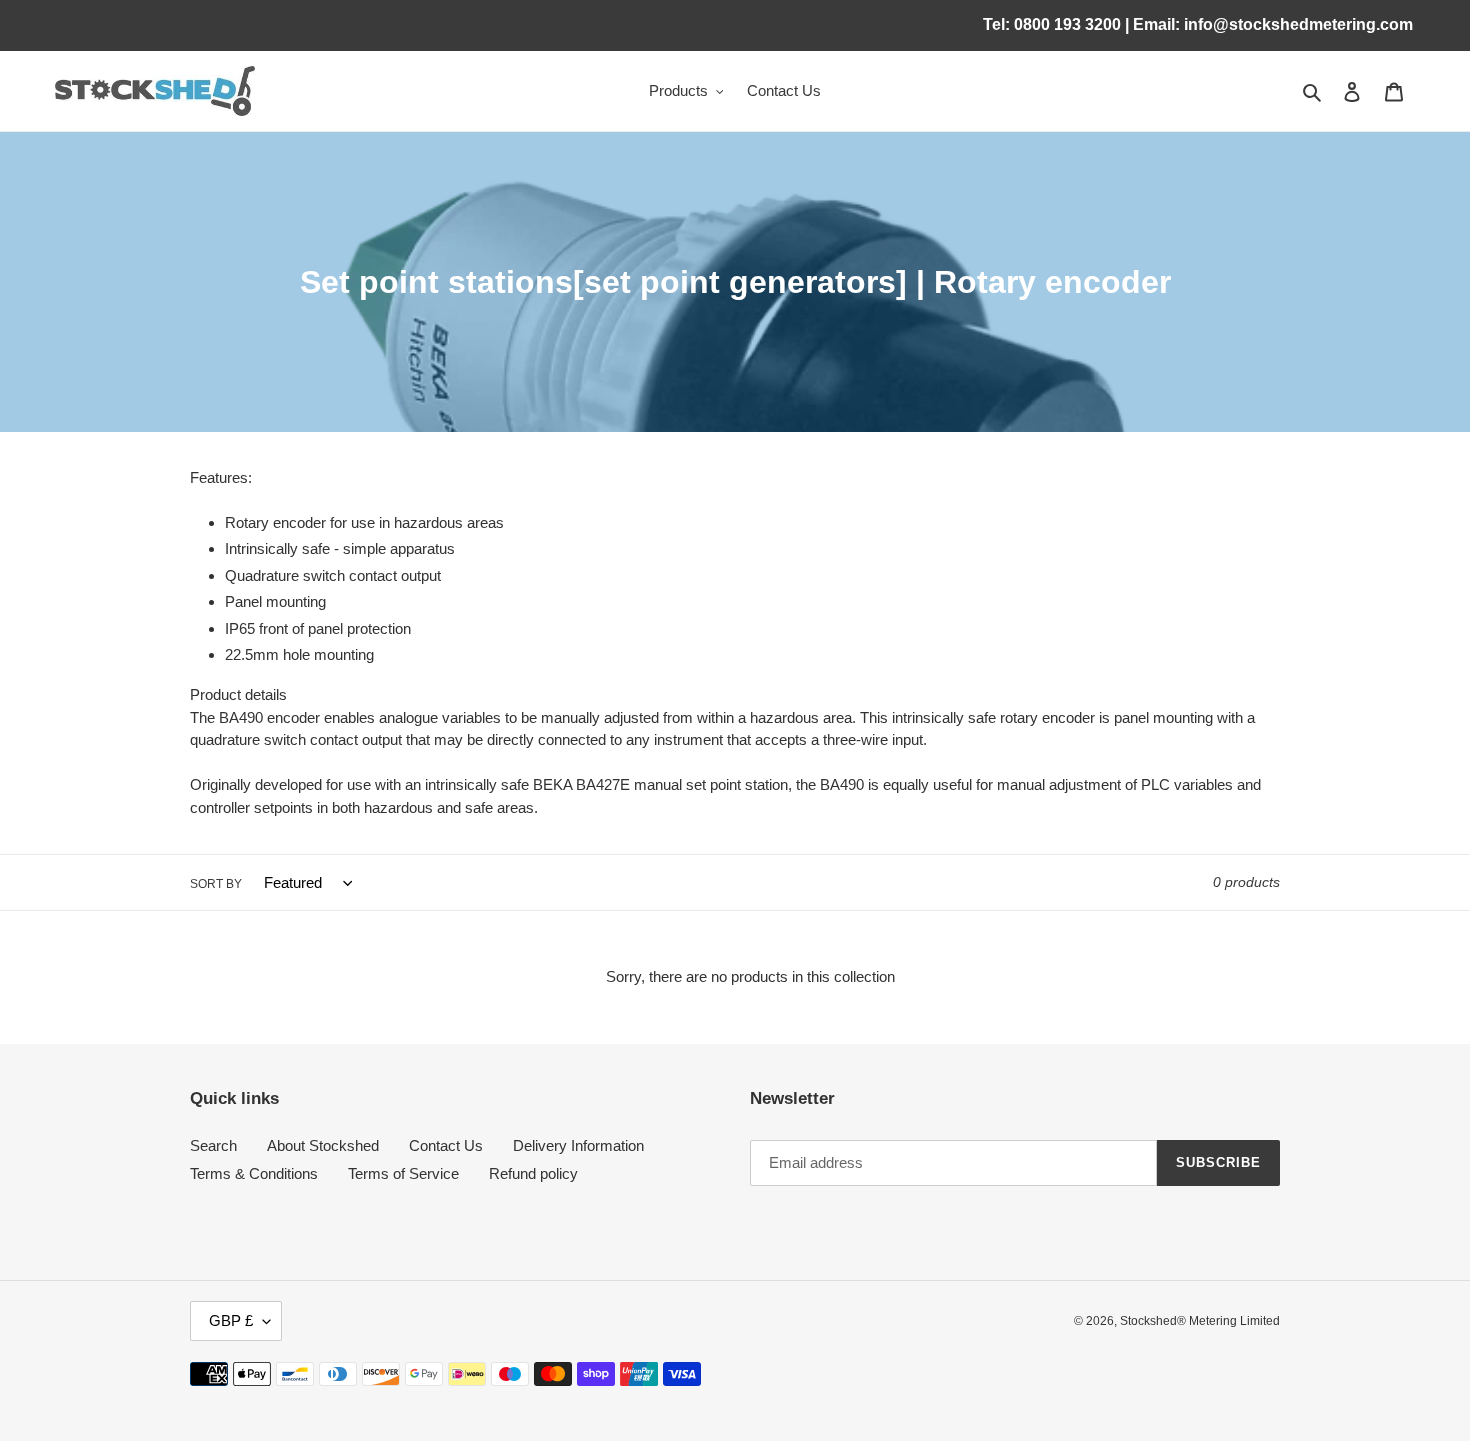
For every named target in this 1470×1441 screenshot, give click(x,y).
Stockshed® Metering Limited (1200, 1321)
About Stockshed (323, 1145)
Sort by (216, 884)
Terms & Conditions (254, 1173)
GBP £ (231, 1320)
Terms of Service (403, 1173)
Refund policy (533, 1173)
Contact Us (446, 1145)
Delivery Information (578, 1145)
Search (213, 1145)
